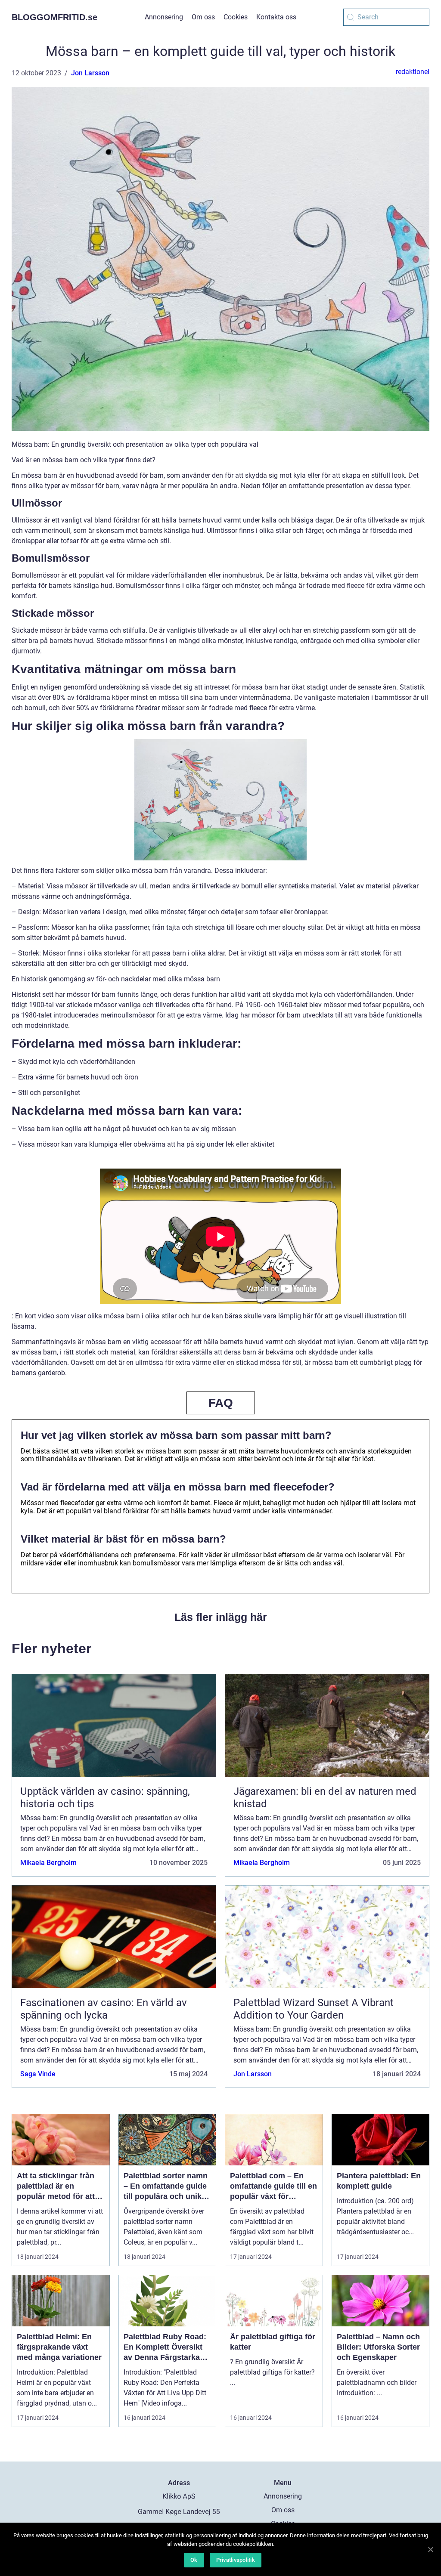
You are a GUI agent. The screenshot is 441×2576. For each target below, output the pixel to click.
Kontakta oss (276, 17)
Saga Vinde (38, 2074)
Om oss (203, 17)
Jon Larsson (90, 73)
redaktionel (413, 72)
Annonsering (164, 17)
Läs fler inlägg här (221, 1617)
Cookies (236, 17)
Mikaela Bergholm (48, 1863)
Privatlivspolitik (236, 2560)
